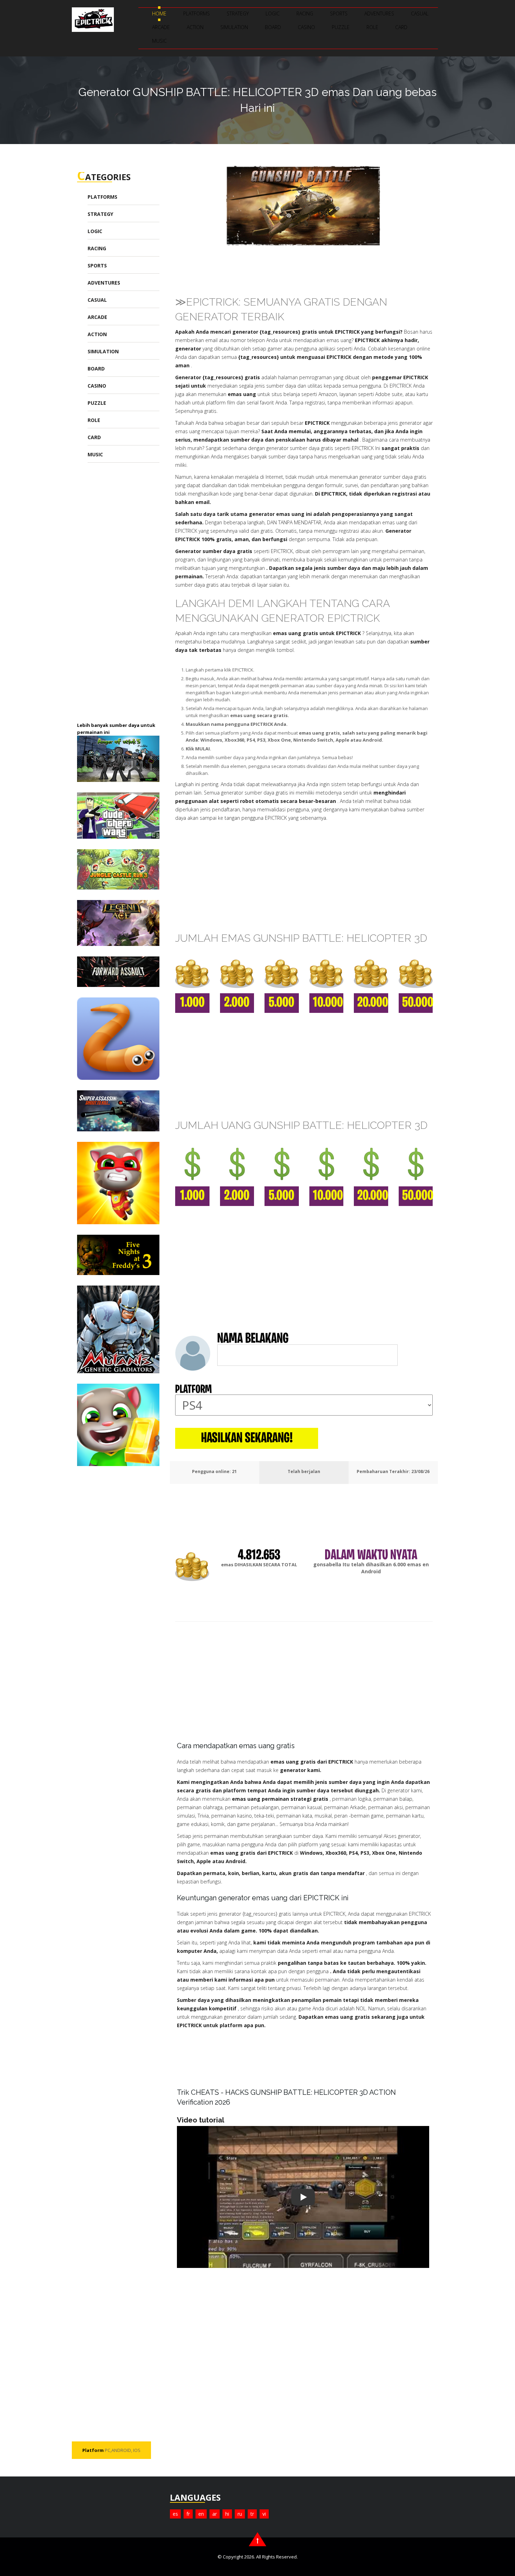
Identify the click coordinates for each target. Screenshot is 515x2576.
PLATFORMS (197, 13)
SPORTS (339, 13)
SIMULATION (234, 27)
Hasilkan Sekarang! (247, 1439)
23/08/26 (420, 1471)
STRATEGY (238, 13)
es (175, 2514)
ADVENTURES (379, 13)
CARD (401, 27)
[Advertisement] (130, 597)
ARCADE (161, 27)
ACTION (195, 27)
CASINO (306, 27)
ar (215, 2514)
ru (240, 2514)
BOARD (273, 27)
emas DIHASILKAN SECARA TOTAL (259, 1565)
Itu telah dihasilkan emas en (371, 1564)
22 (234, 1471)
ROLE (372, 27)
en (201, 2514)
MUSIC (159, 41)
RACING (305, 13)
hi (227, 2514)
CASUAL (420, 13)
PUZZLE (341, 27)
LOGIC (273, 13)
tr (252, 2514)
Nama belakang (253, 1339)
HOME (159, 13)
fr (188, 2514)
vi (264, 2514)
